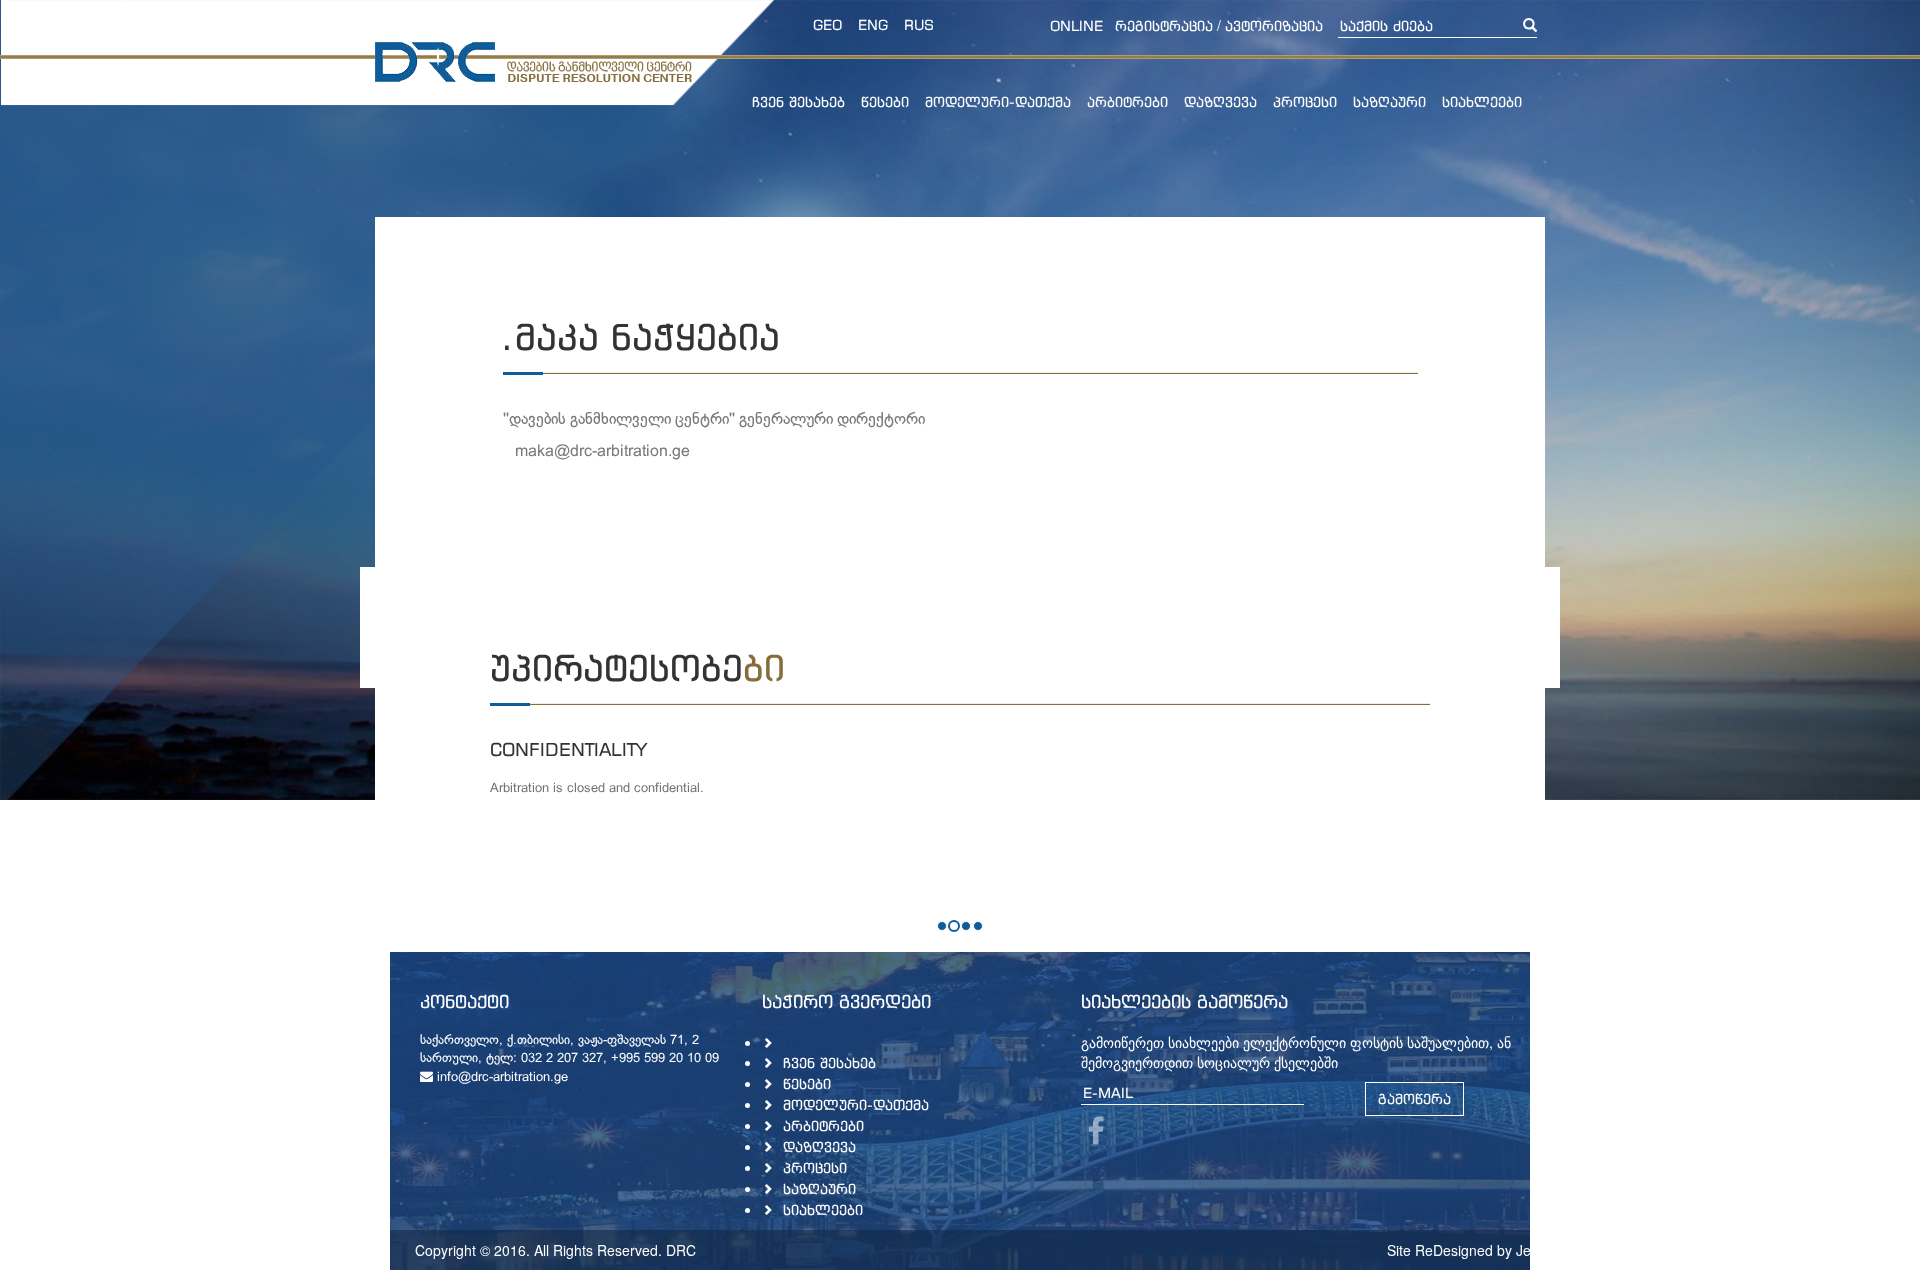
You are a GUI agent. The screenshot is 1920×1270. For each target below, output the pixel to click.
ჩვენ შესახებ (798, 101)
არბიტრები (1127, 101)
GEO (827, 24)
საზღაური (1389, 101)
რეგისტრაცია (1164, 25)
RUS (919, 24)
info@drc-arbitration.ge (500, 1078)
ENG (873, 24)
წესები (885, 101)
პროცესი (1305, 101)
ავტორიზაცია (1274, 25)
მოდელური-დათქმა (998, 101)
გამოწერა (1414, 1098)
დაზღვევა (1220, 101)
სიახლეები (1482, 101)
